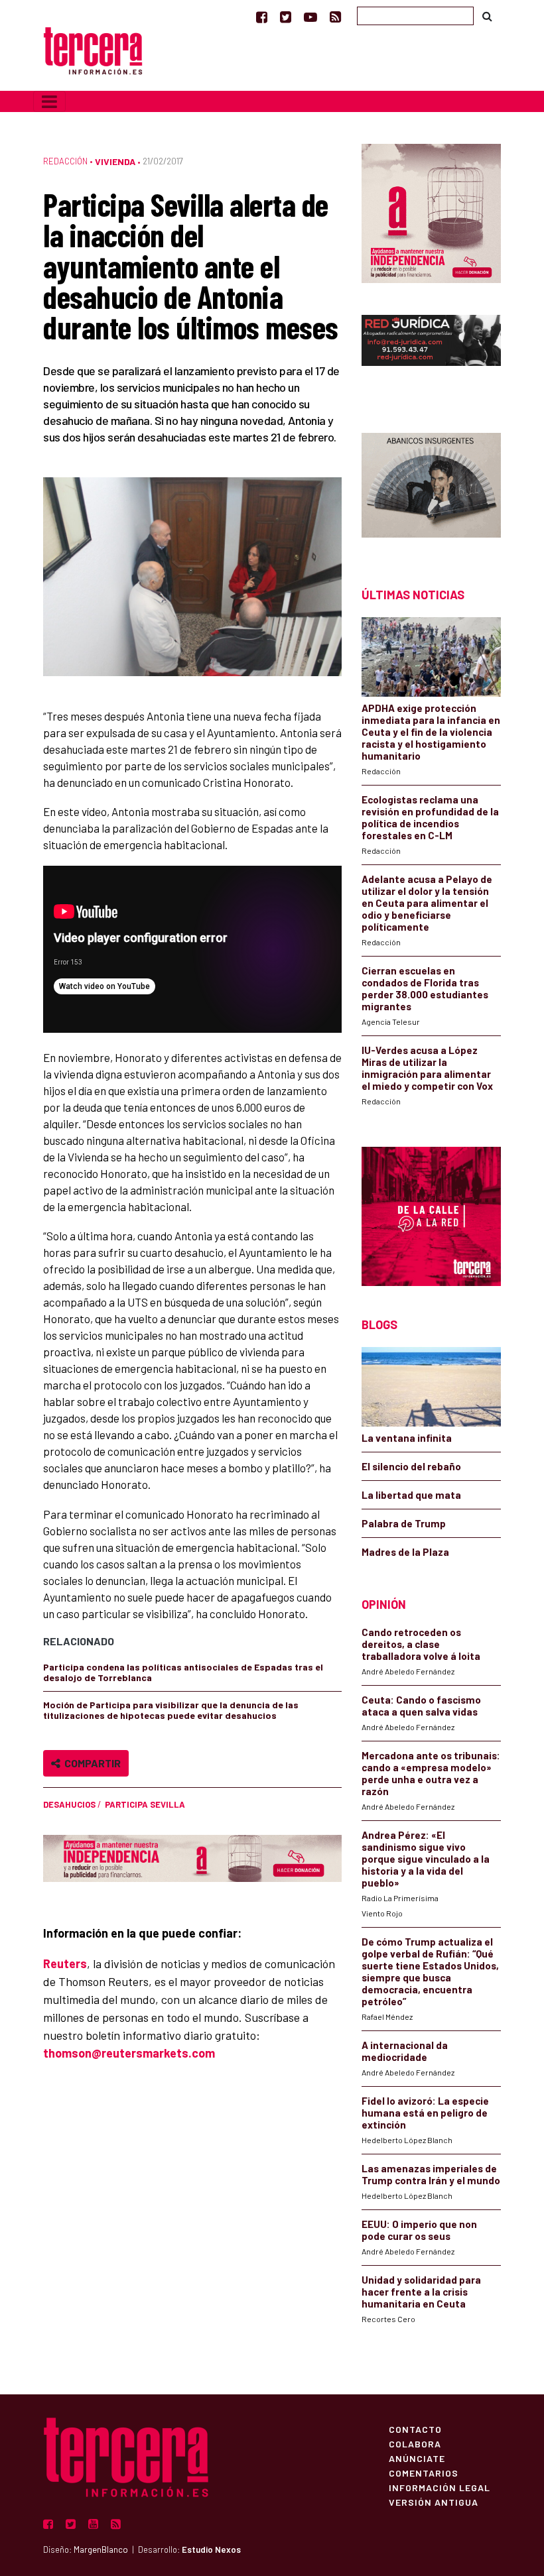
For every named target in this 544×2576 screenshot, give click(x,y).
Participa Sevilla (145, 1804)
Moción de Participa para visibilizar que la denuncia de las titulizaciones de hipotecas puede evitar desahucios (171, 1710)
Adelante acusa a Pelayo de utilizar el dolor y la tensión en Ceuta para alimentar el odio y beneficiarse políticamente (427, 903)
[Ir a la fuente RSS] (335, 17)
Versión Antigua (434, 2502)
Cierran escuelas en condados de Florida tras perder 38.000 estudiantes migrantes (425, 988)
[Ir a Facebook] (262, 17)
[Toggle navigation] (49, 101)
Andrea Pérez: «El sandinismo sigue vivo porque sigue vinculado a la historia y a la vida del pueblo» (426, 1859)
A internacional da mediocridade (405, 2051)
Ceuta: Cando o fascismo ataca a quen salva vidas (421, 1706)
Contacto (415, 2429)
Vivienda (115, 161)
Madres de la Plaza (405, 1552)
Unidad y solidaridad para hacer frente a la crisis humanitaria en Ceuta (421, 2292)
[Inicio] (93, 49)
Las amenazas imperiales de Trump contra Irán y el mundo (431, 2174)
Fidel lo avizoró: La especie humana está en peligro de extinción (425, 2113)
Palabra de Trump (404, 1523)
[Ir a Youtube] (310, 17)
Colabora (415, 2443)
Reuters (65, 1963)
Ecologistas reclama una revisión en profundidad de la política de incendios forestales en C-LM (430, 817)
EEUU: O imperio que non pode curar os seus (419, 2230)
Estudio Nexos (211, 2549)
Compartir (91, 1763)
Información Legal (440, 2487)
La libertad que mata (411, 1495)
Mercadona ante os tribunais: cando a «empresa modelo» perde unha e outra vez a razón (431, 1773)
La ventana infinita (407, 1438)
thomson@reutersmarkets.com (129, 2053)
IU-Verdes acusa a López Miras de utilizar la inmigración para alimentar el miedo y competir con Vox (427, 1068)
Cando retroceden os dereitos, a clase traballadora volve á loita (421, 1644)
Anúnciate (417, 2458)
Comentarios (424, 2473)
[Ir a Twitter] (286, 17)
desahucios (69, 1804)
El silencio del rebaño (411, 1466)
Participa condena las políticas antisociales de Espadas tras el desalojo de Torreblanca (183, 1672)
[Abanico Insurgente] (431, 487)
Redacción (65, 161)
